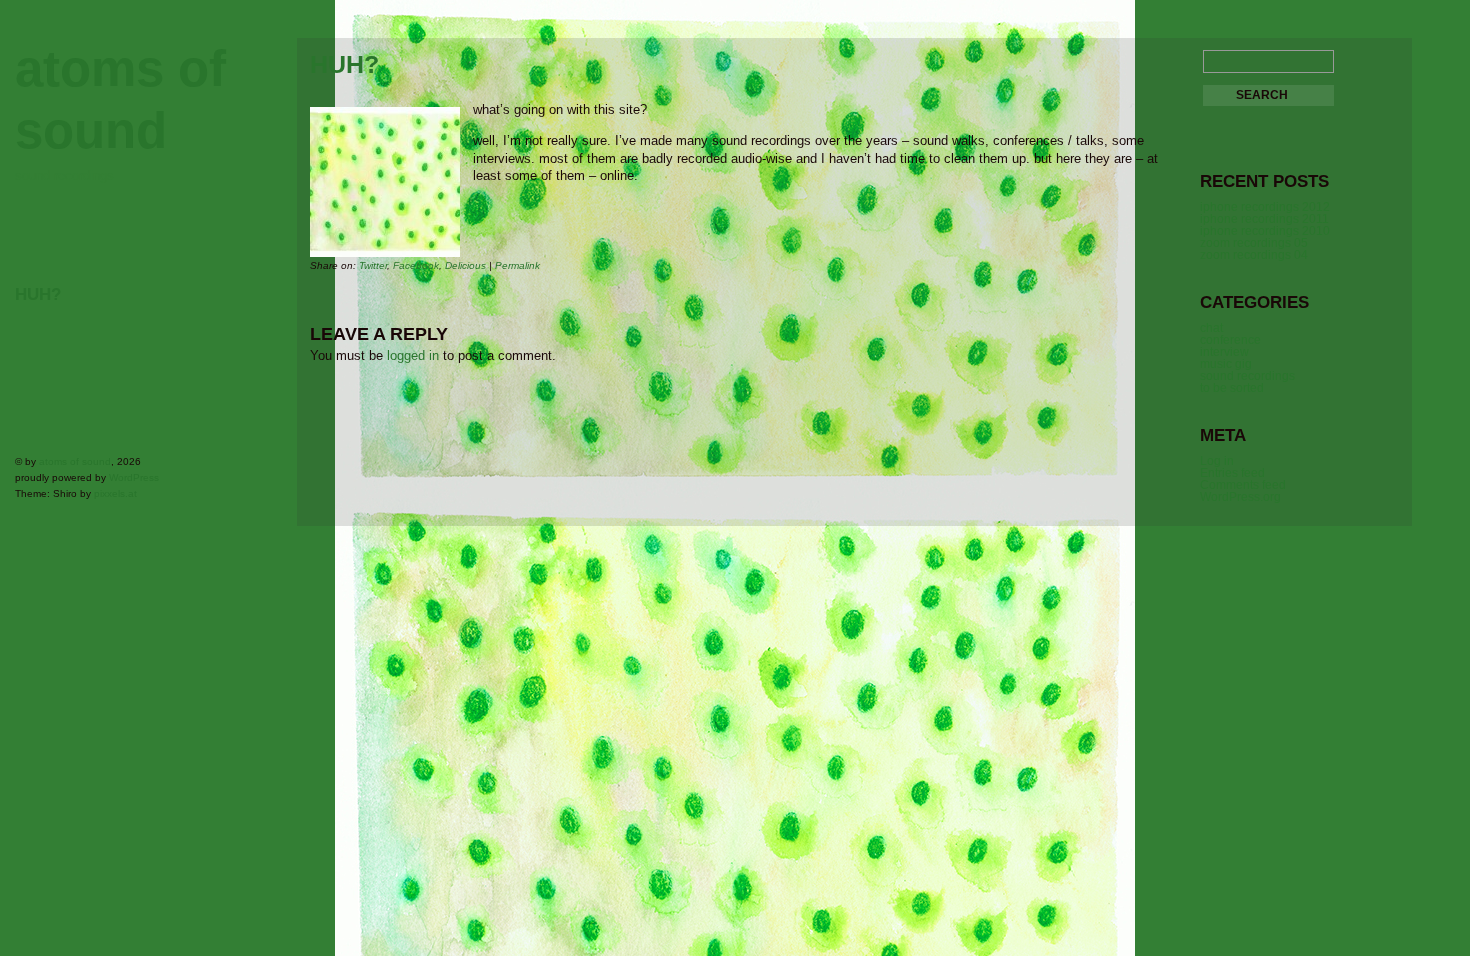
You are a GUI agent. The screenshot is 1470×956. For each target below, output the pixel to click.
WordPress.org (1240, 497)
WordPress (134, 477)
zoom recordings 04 (1254, 255)
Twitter (373, 265)
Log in (1217, 461)
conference (1230, 340)
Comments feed (1243, 485)
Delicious (465, 265)
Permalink (517, 265)
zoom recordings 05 (1254, 243)
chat (1211, 328)
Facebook (416, 265)
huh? (38, 294)
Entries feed (1232, 473)
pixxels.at (115, 493)
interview (1224, 352)
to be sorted (1232, 388)
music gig (1226, 364)
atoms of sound (75, 461)
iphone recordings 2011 (1264, 219)
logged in (413, 355)
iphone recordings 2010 (1265, 231)
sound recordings (1247, 376)
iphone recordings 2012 (1265, 207)
